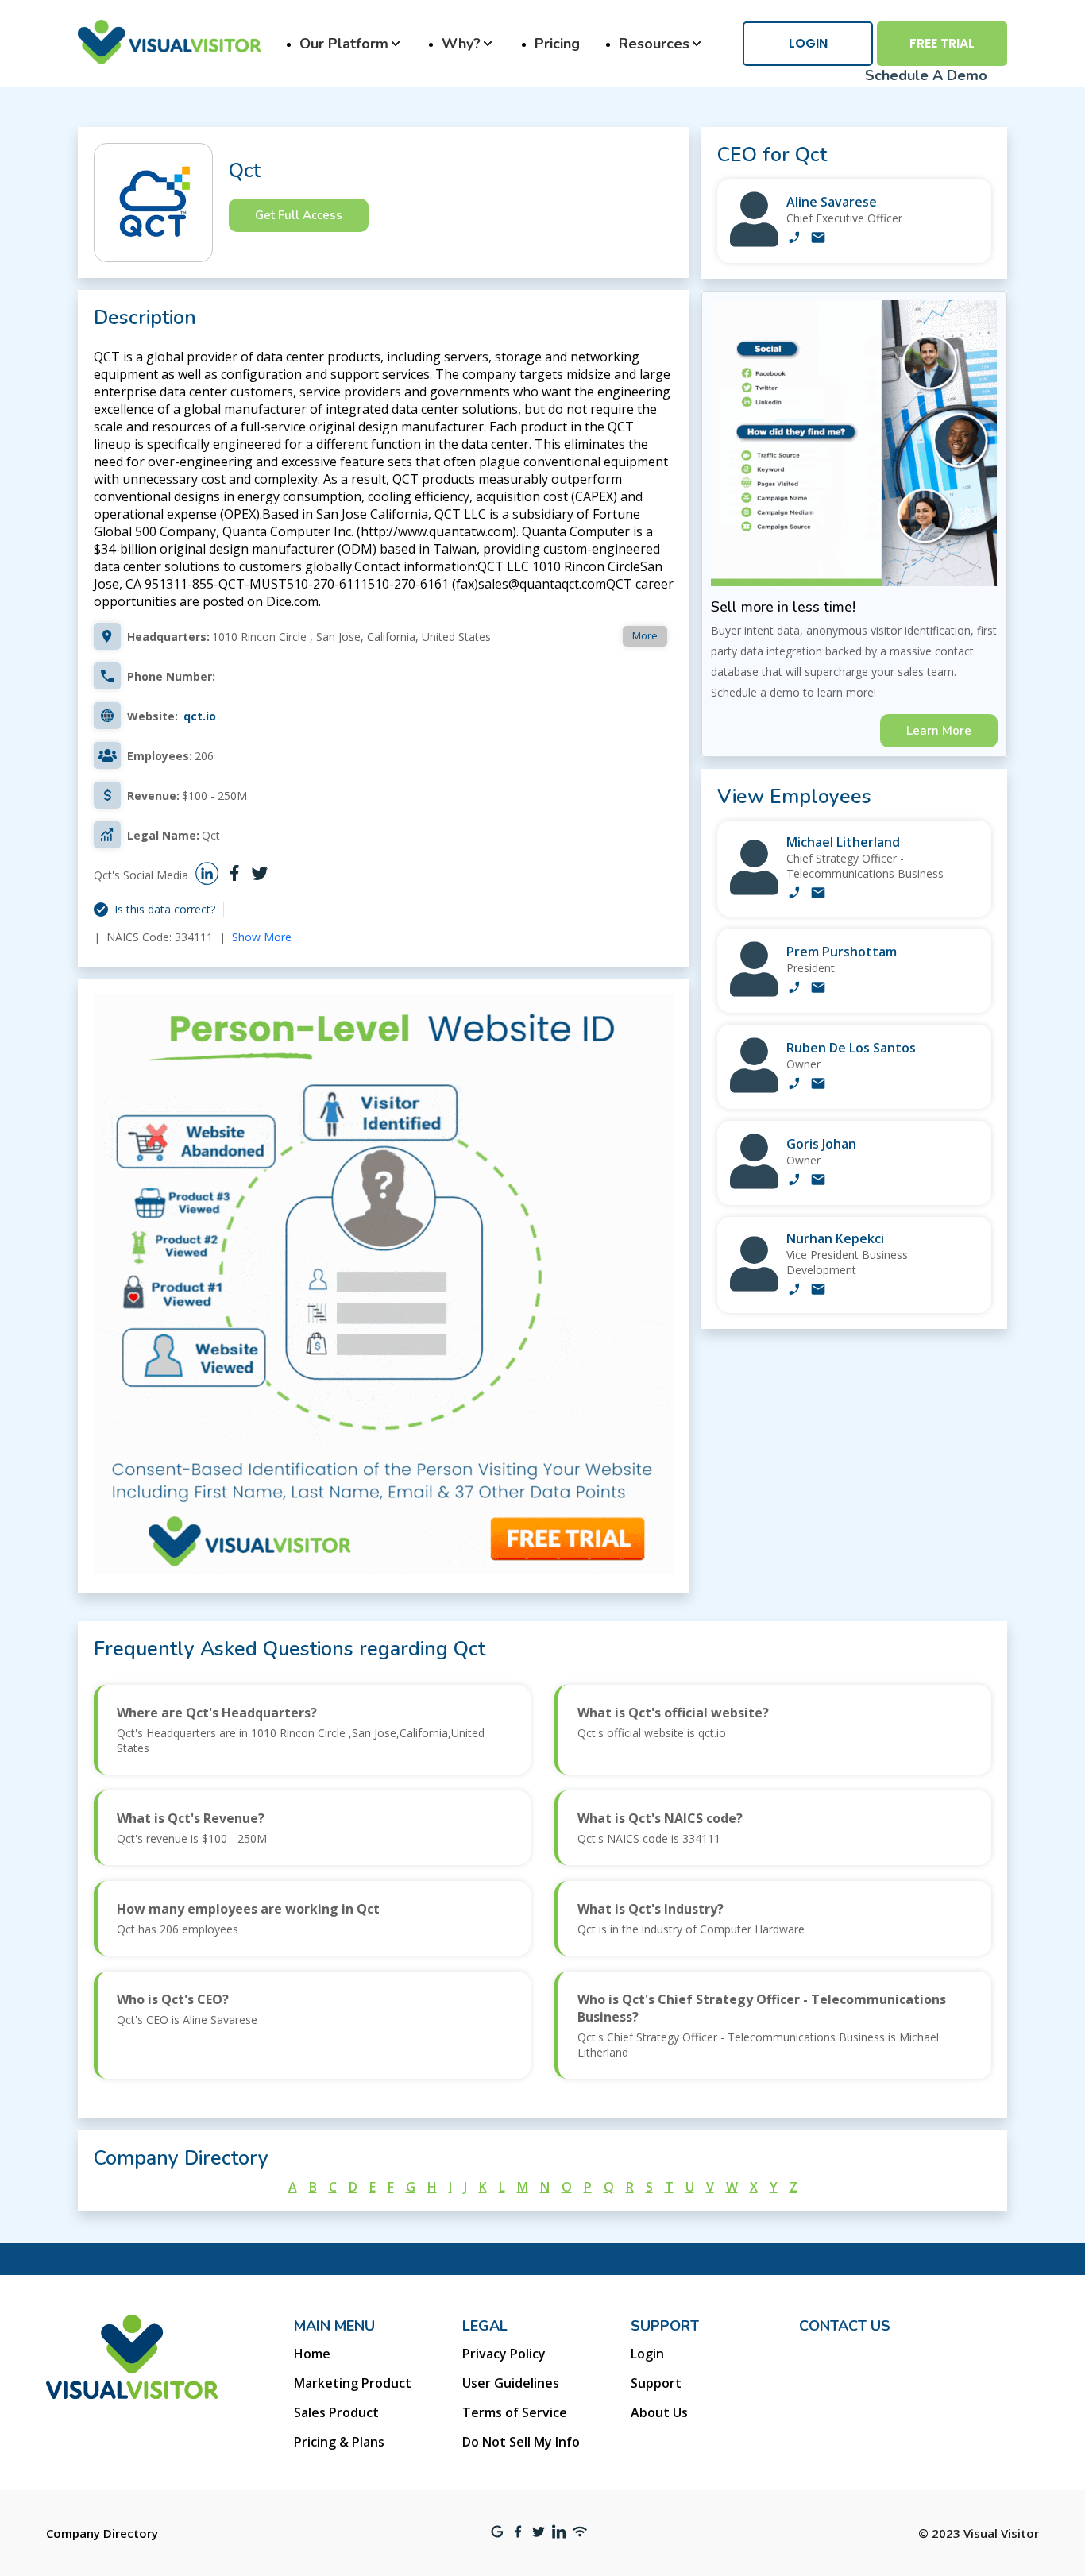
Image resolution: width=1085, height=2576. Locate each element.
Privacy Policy (504, 2354)
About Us (659, 2412)
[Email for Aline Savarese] (818, 239)
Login (808, 43)
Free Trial (942, 43)
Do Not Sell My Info (521, 2442)
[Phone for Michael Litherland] (794, 894)
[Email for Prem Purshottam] (818, 989)
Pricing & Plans (339, 2442)
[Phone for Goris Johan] (794, 1181)
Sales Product (336, 2412)
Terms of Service (515, 2412)
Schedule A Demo (926, 75)
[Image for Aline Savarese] (754, 243)
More (645, 635)
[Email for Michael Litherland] (818, 894)
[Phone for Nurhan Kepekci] (794, 1291)
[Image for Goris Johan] (754, 1185)
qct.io (200, 716)
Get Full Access (299, 215)
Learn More (939, 731)
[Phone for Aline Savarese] (794, 239)
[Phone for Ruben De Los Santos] (794, 1085)
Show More (262, 937)
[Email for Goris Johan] (818, 1181)
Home (312, 2354)
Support (656, 2383)
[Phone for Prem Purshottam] (794, 989)
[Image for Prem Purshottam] (754, 993)
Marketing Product (353, 2383)
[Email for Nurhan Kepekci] (818, 1291)
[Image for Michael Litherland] (754, 891)
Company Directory (102, 2533)
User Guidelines (511, 2383)
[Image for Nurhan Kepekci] (754, 1287)
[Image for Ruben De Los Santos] (754, 1089)
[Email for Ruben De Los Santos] (818, 1085)
